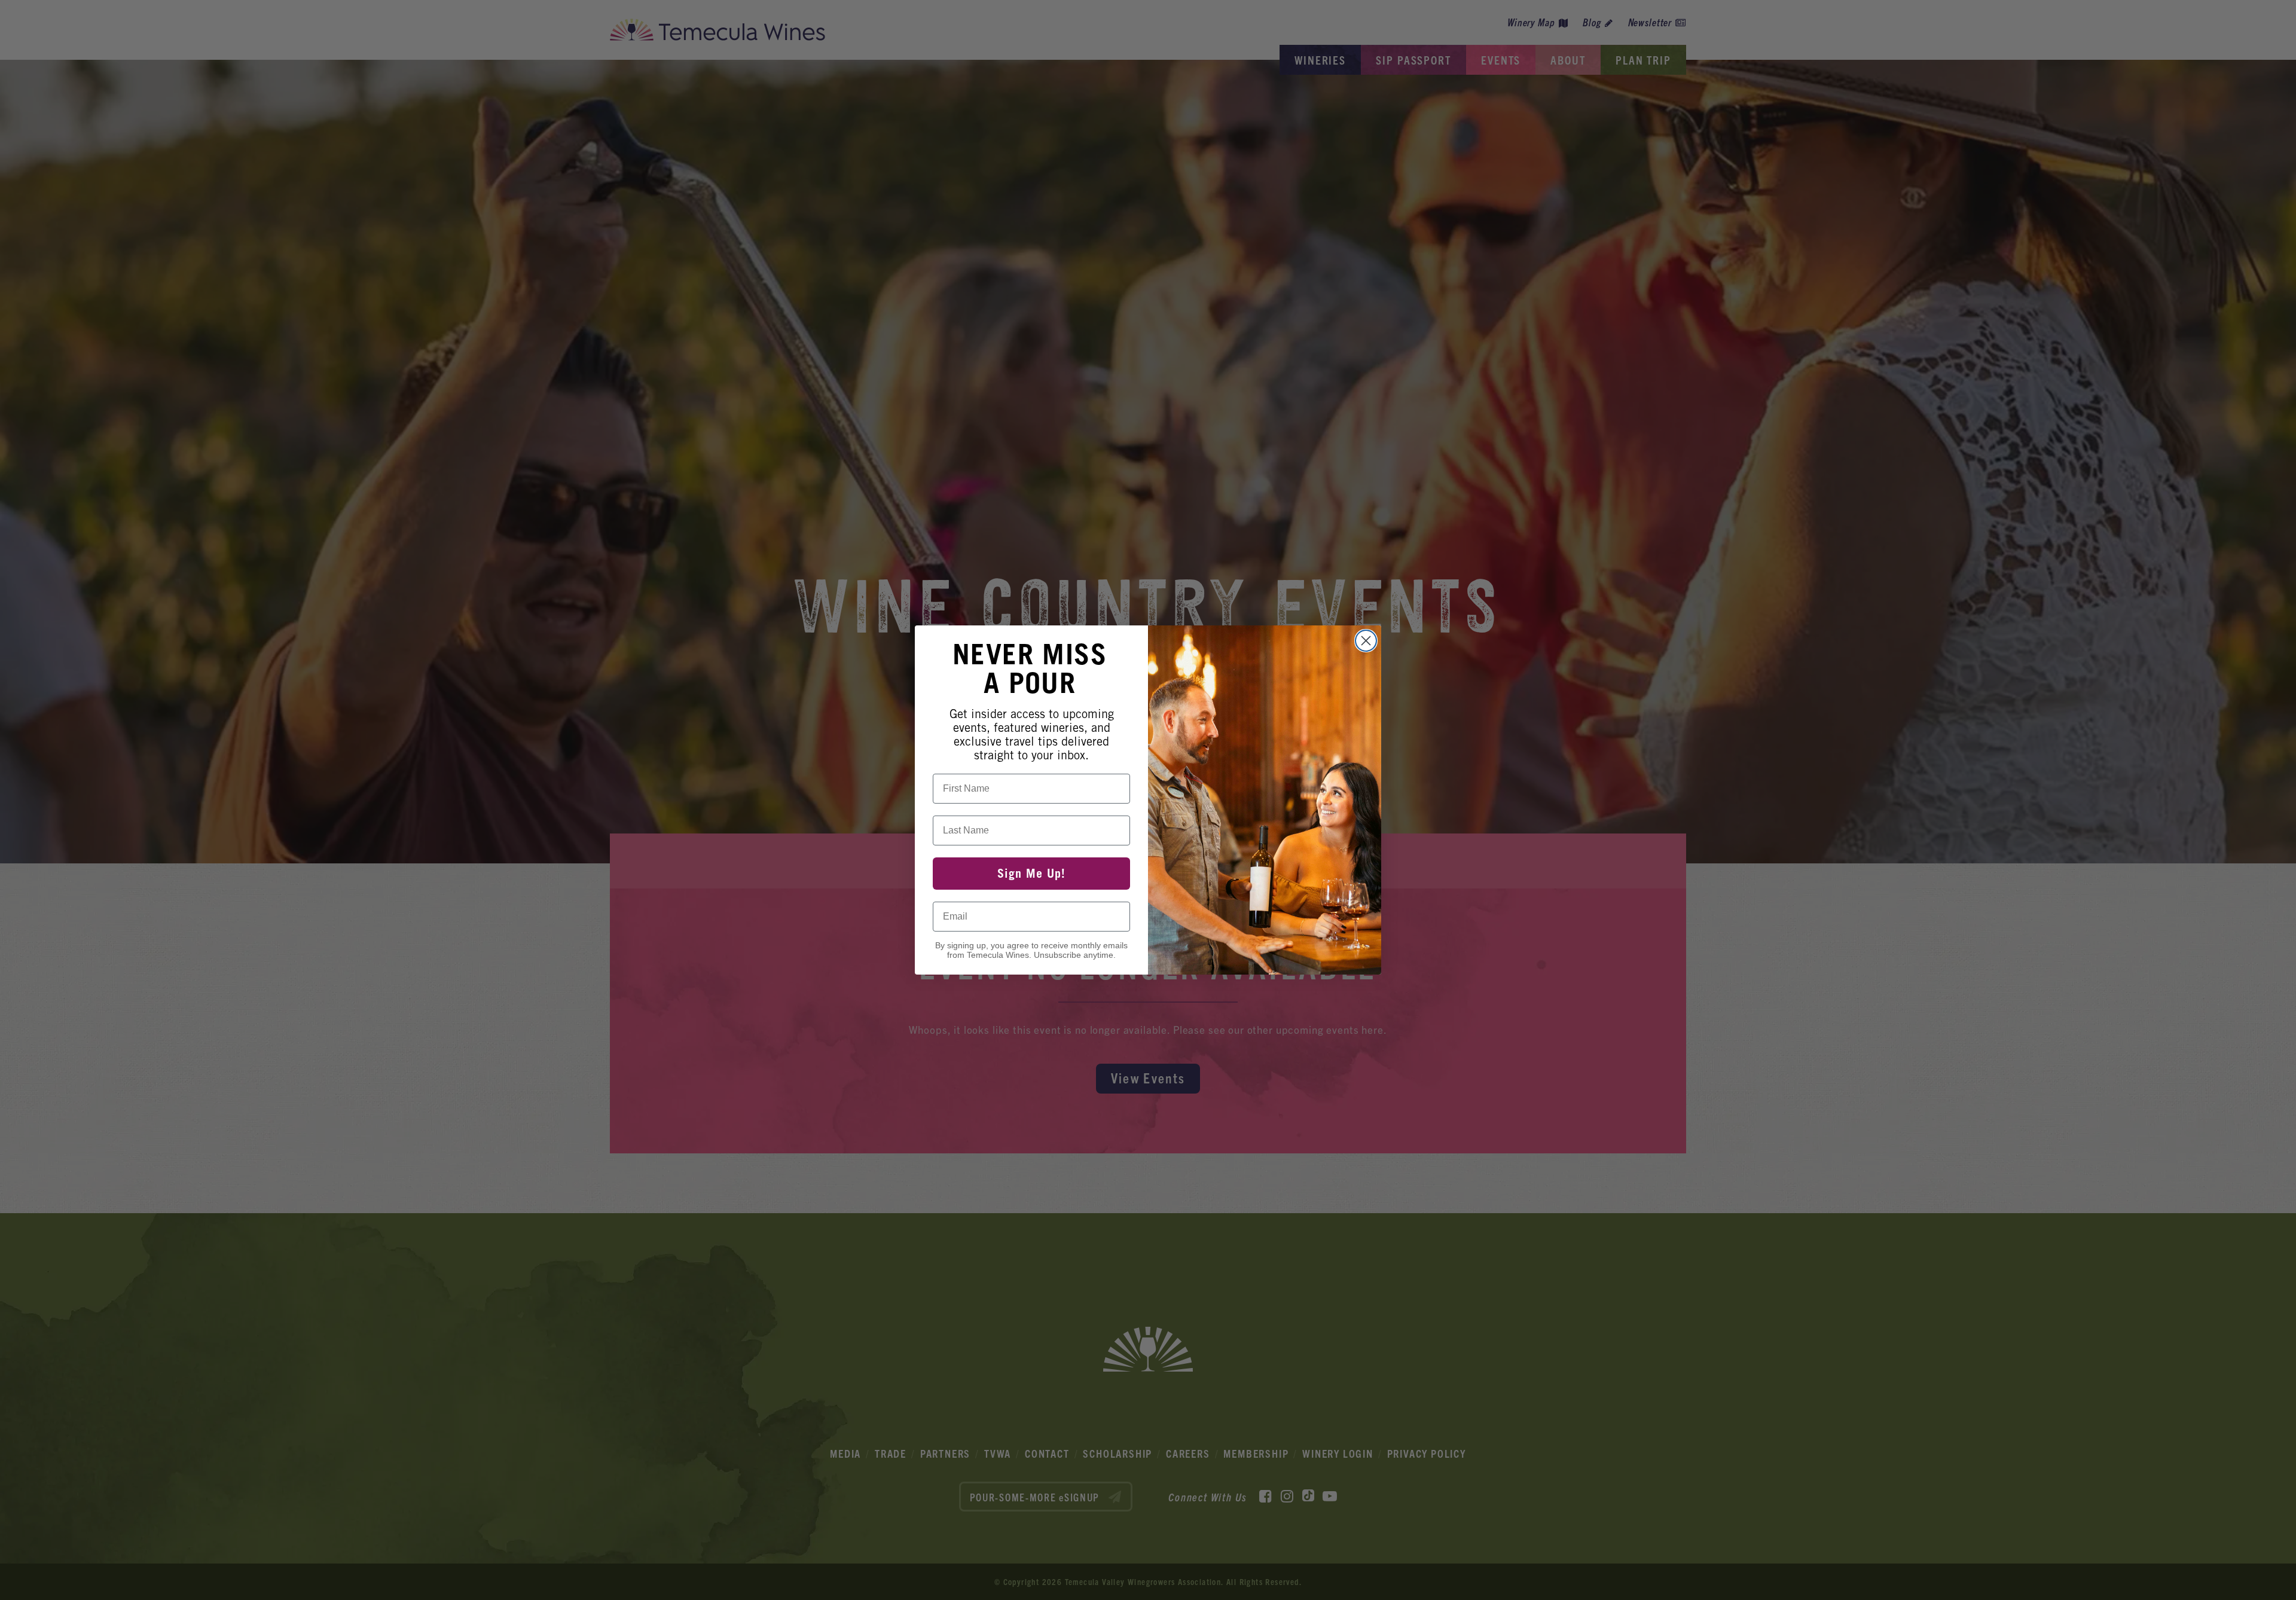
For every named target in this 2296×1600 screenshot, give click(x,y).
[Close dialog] (1366, 641)
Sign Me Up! (1031, 874)
